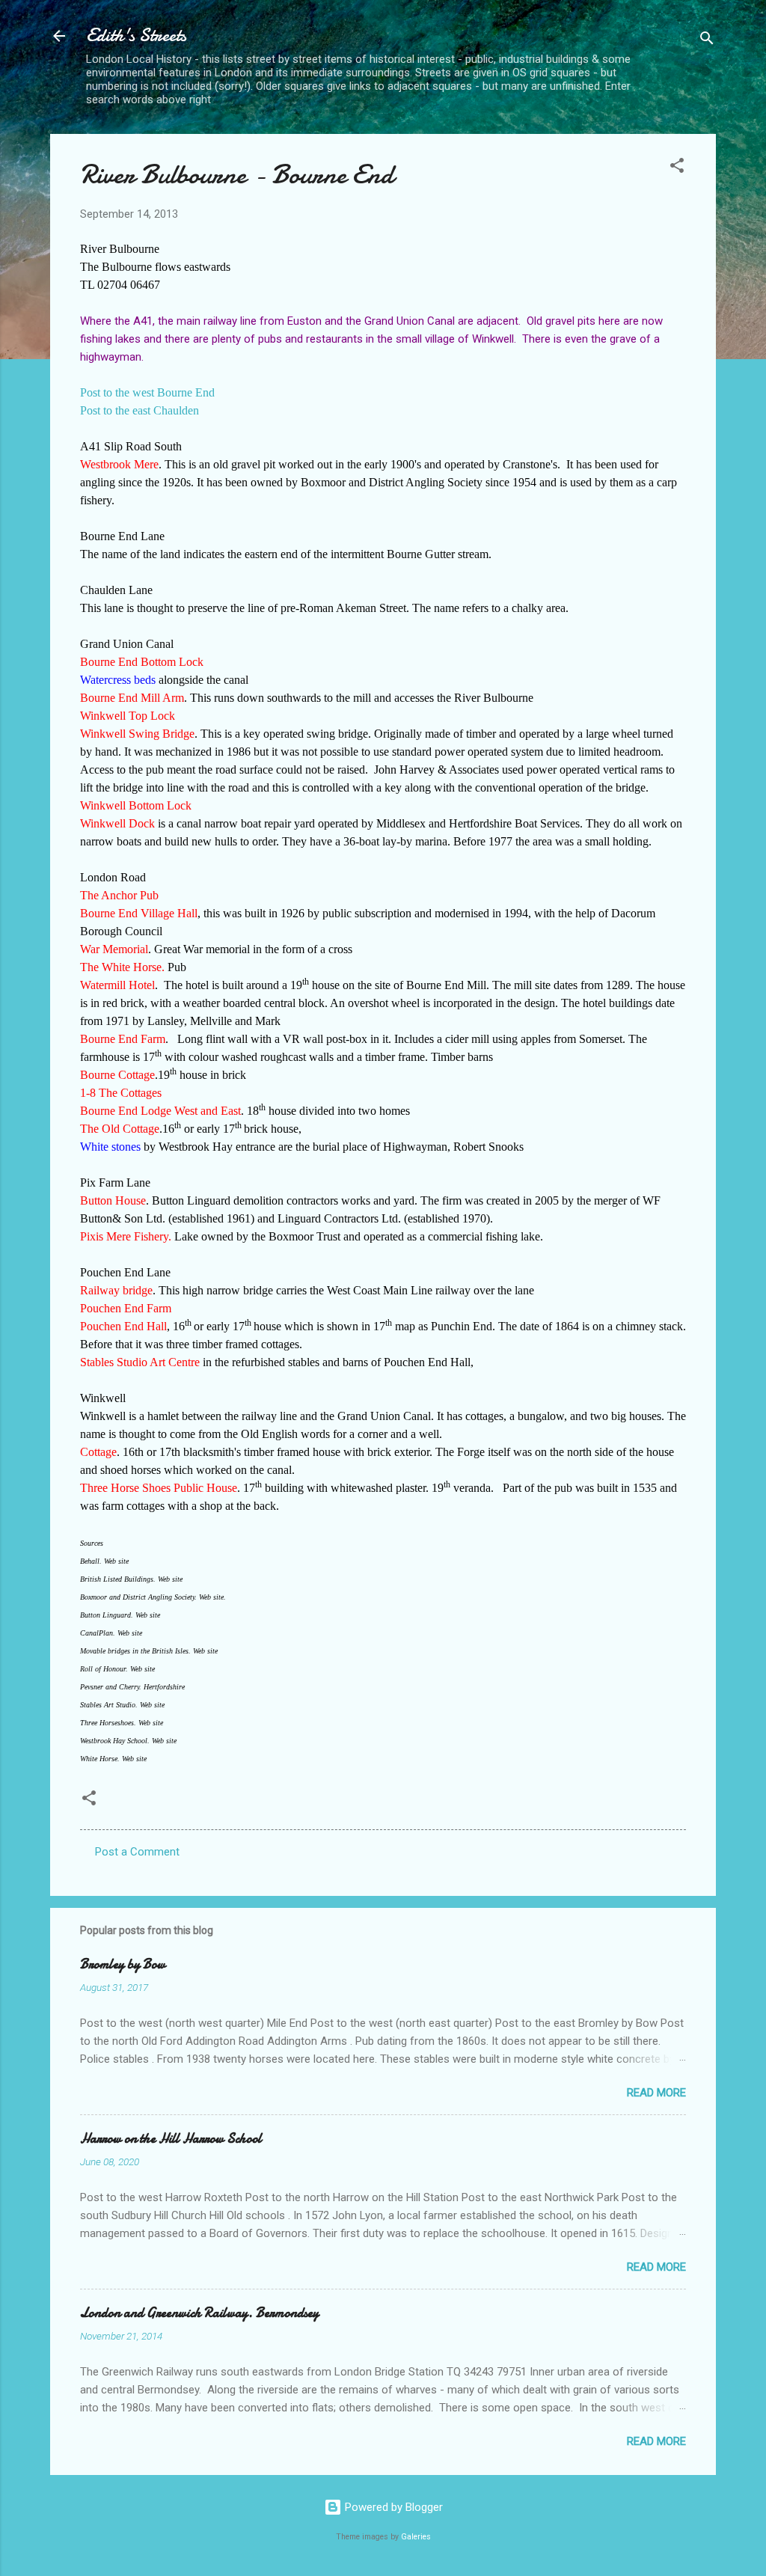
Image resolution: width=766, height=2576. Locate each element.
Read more (656, 2093)
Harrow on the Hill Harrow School (171, 2139)
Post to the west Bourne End (147, 392)
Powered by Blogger (392, 2507)
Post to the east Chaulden (140, 410)
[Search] (707, 41)
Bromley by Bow (123, 1964)
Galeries (416, 2537)
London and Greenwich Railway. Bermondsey (199, 2313)
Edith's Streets (136, 36)
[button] (677, 168)
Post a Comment (137, 1852)
